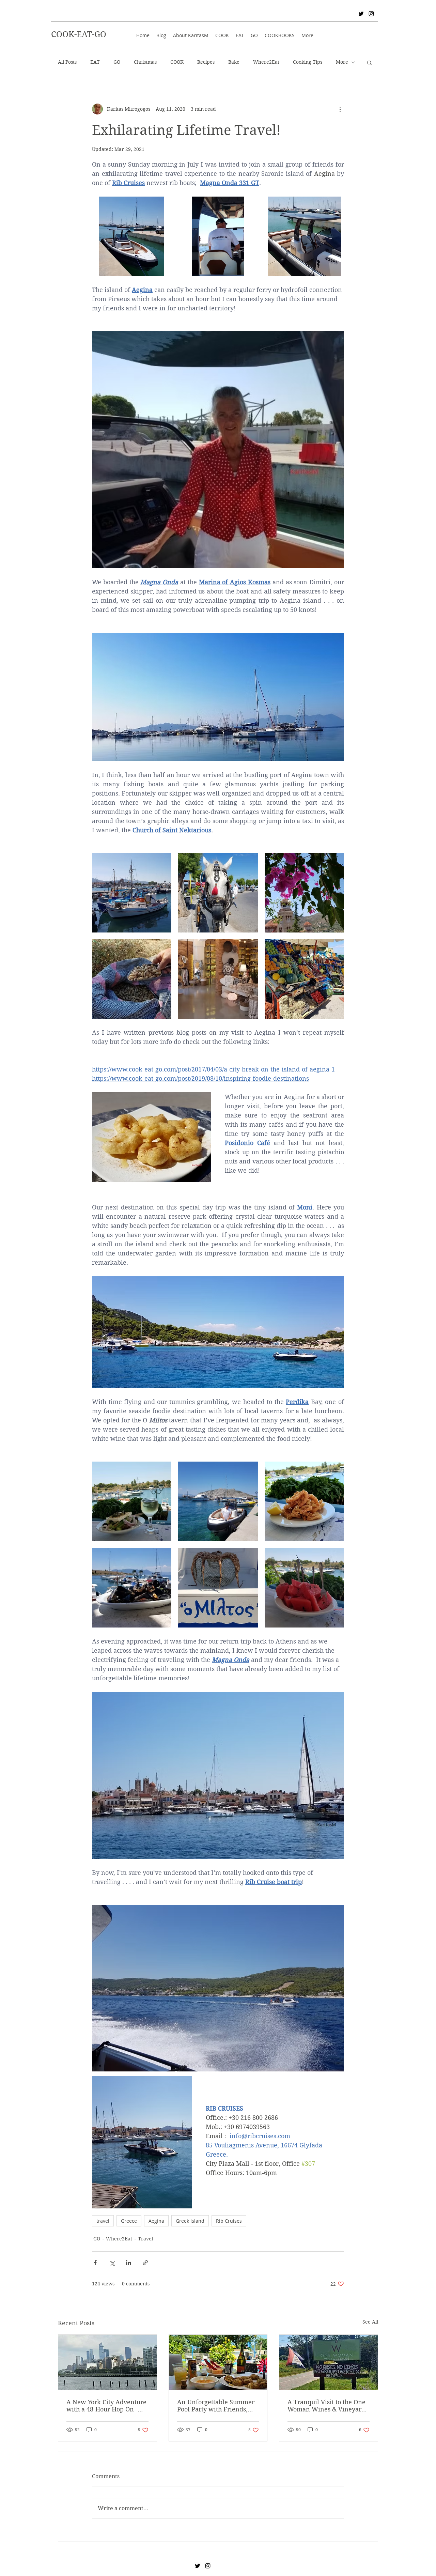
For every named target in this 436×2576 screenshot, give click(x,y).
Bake (234, 62)
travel (103, 2221)
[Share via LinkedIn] (129, 2263)
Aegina (156, 2221)
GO (117, 62)
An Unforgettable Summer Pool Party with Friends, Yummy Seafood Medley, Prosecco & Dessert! (216, 2406)
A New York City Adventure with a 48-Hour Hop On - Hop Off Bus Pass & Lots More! (106, 2406)
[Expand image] (132, 236)
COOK (177, 62)
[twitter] (361, 14)
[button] (369, 62)
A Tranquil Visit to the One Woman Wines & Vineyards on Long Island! (328, 2406)
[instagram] (371, 14)
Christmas (145, 62)
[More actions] (340, 109)
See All (370, 2322)
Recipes (206, 62)
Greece (129, 2221)
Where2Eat (266, 62)
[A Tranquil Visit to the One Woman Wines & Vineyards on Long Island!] (329, 2362)
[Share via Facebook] (95, 2263)
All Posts (67, 62)
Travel (145, 2239)
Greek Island (190, 2221)
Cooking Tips (308, 62)
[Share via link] (145, 2263)
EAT (95, 62)
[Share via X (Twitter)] (112, 2263)
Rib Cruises (229, 2221)
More (342, 62)
